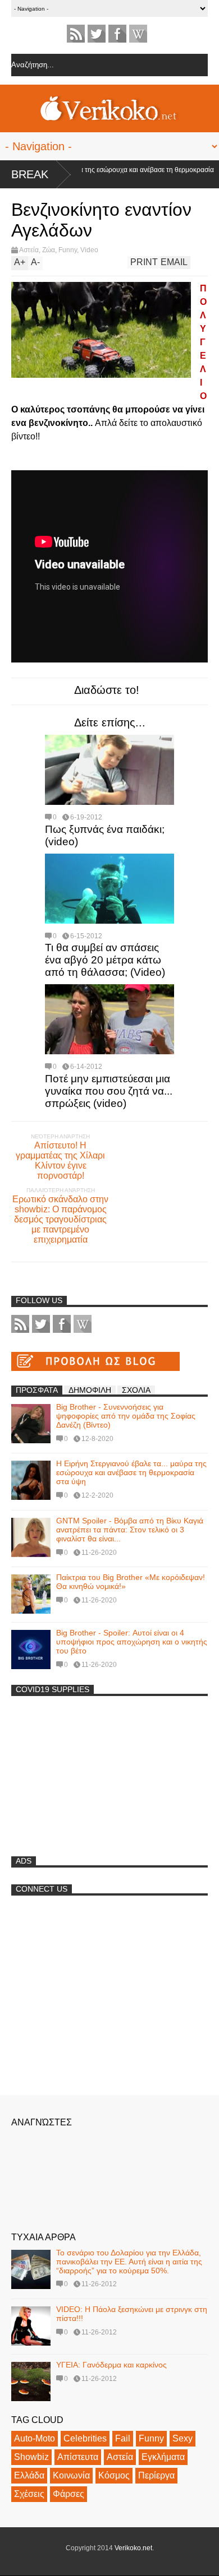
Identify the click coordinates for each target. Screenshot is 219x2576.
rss (76, 34)
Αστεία (29, 250)
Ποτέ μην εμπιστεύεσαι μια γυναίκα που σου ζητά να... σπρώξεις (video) (109, 1091)
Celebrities (85, 2438)
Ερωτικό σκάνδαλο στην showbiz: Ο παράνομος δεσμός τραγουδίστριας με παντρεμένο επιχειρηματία (60, 1219)
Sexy (182, 2438)
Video (89, 250)
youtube (138, 34)
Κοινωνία (71, 2475)
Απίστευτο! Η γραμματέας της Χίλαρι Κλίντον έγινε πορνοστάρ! (60, 1160)
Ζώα (49, 250)
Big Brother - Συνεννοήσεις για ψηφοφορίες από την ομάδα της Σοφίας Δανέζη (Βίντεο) (126, 1416)
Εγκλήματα (163, 2457)
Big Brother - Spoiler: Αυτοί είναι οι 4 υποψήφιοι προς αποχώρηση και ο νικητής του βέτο (132, 1642)
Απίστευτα (78, 2457)
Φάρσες (69, 2494)
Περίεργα (156, 2475)
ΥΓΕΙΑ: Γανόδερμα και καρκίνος (111, 2365)
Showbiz (31, 2457)
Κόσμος (114, 2475)
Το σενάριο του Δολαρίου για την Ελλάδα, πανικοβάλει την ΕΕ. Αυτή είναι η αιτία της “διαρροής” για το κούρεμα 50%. (129, 2262)
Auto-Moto (35, 2438)
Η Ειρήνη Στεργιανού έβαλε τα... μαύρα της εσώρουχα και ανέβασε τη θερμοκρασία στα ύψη (131, 1472)
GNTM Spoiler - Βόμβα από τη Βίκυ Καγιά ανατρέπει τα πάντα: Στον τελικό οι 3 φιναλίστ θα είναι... (130, 1530)
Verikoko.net (133, 2548)
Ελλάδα (29, 2475)
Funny (68, 250)
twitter (97, 34)
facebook (117, 34)
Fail (123, 2438)
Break (30, 174)
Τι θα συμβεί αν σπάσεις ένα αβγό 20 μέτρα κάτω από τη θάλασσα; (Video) (105, 960)
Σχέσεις (29, 2494)
